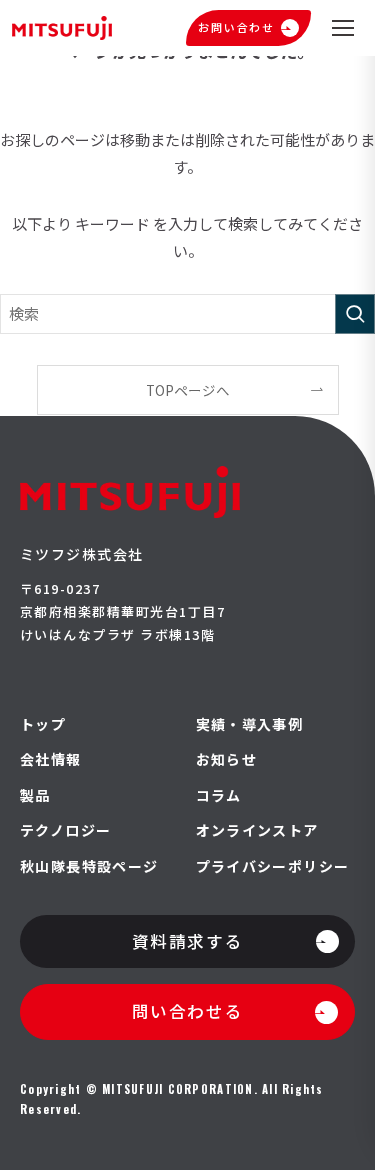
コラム (219, 795)
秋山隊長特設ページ (89, 866)
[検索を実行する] (355, 314)
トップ (43, 724)
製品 (35, 795)
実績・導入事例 (250, 724)
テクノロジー (65, 830)
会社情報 (51, 759)
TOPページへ (188, 390)
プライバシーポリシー (273, 866)
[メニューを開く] (343, 28)
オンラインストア (257, 830)
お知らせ (227, 759)
